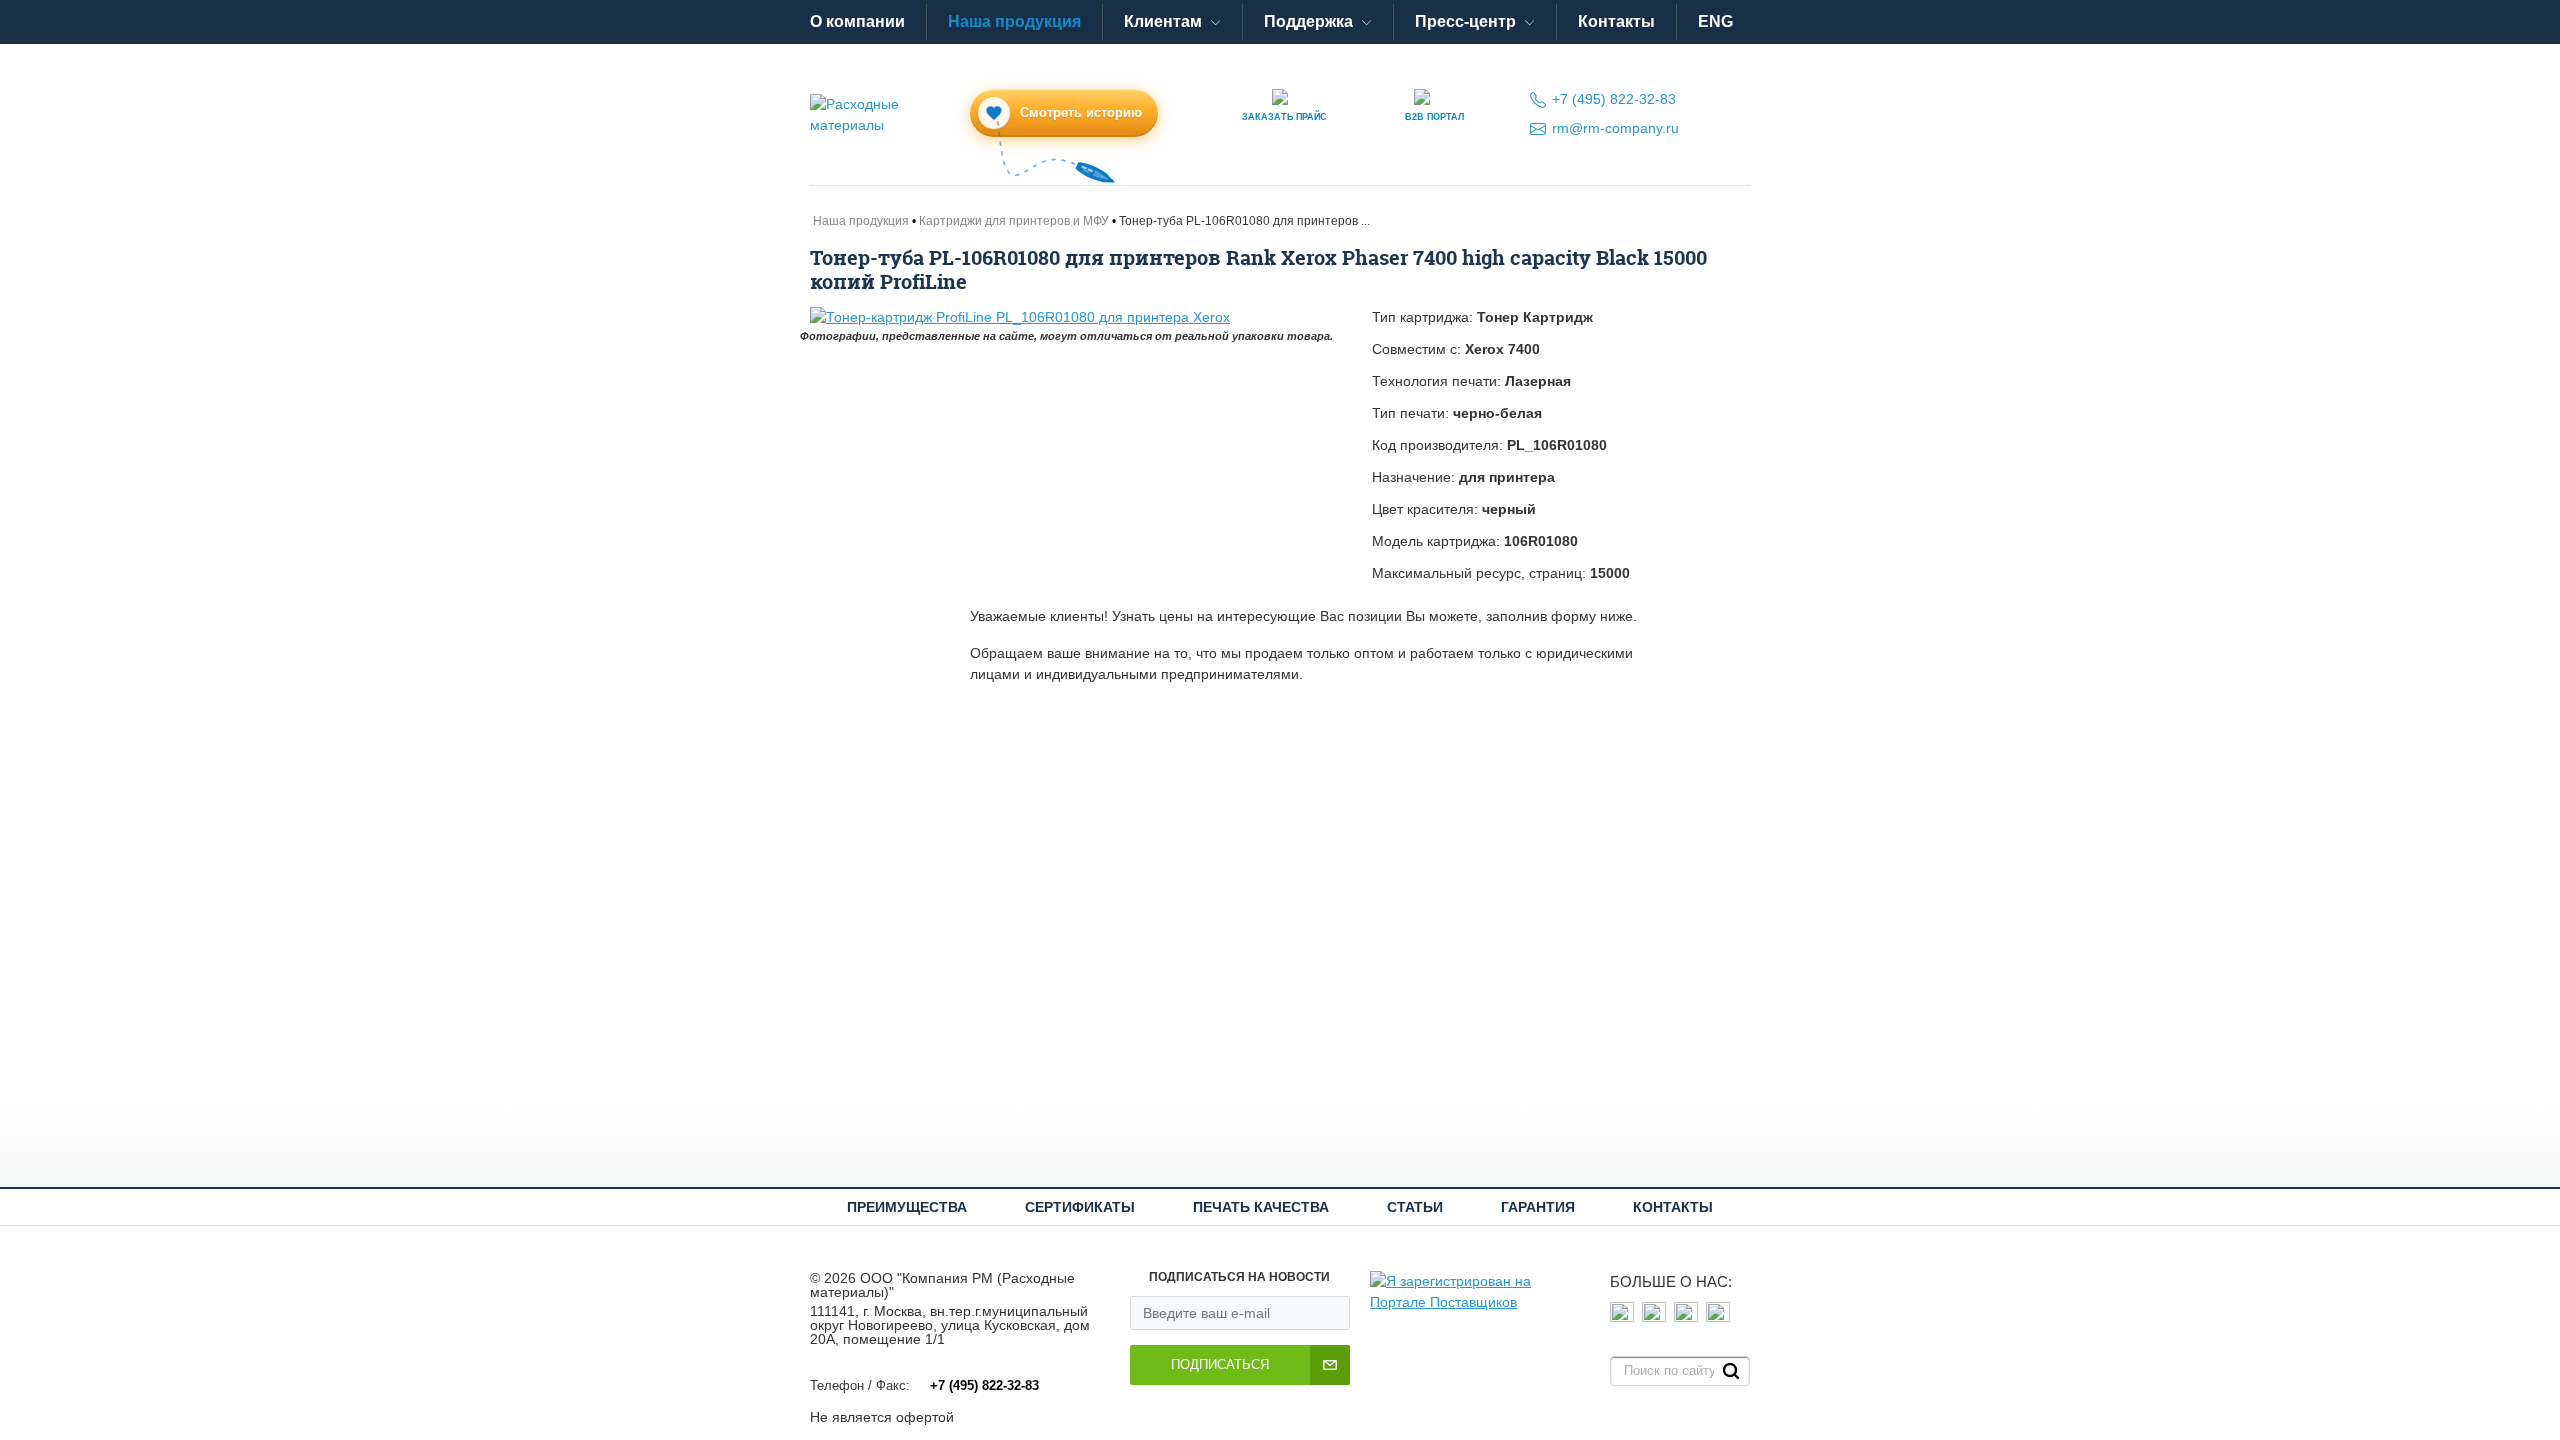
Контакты (1616, 21)
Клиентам (1163, 21)
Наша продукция (1014, 21)
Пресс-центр (1465, 21)
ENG (1715, 21)
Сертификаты (1080, 1207)
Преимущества (907, 1207)
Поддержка (1308, 21)
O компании (857, 21)
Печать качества (1261, 1207)
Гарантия (1538, 1207)
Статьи (1415, 1207)
